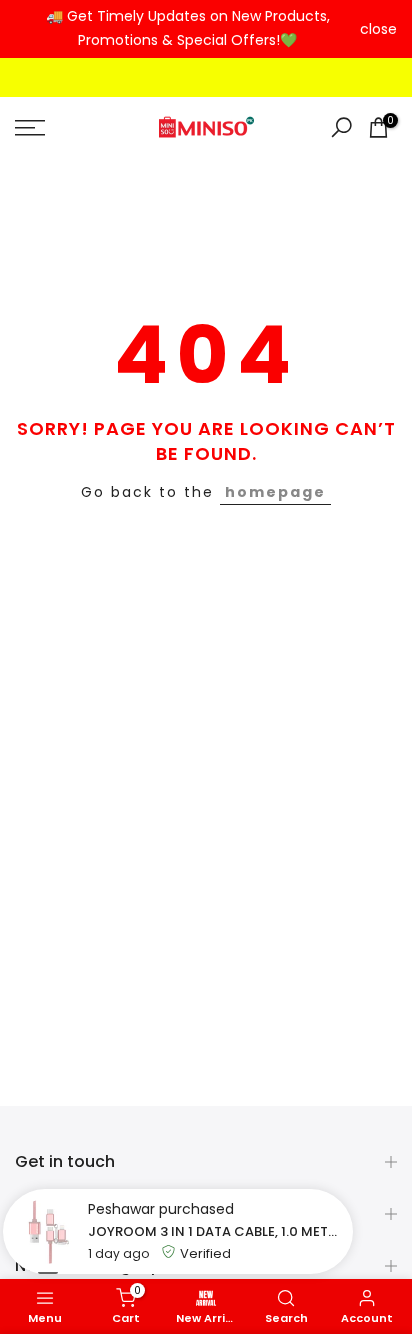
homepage (275, 492)
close (378, 29)
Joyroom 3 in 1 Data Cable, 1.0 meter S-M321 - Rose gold (215, 1231)
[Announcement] (187, 29)
